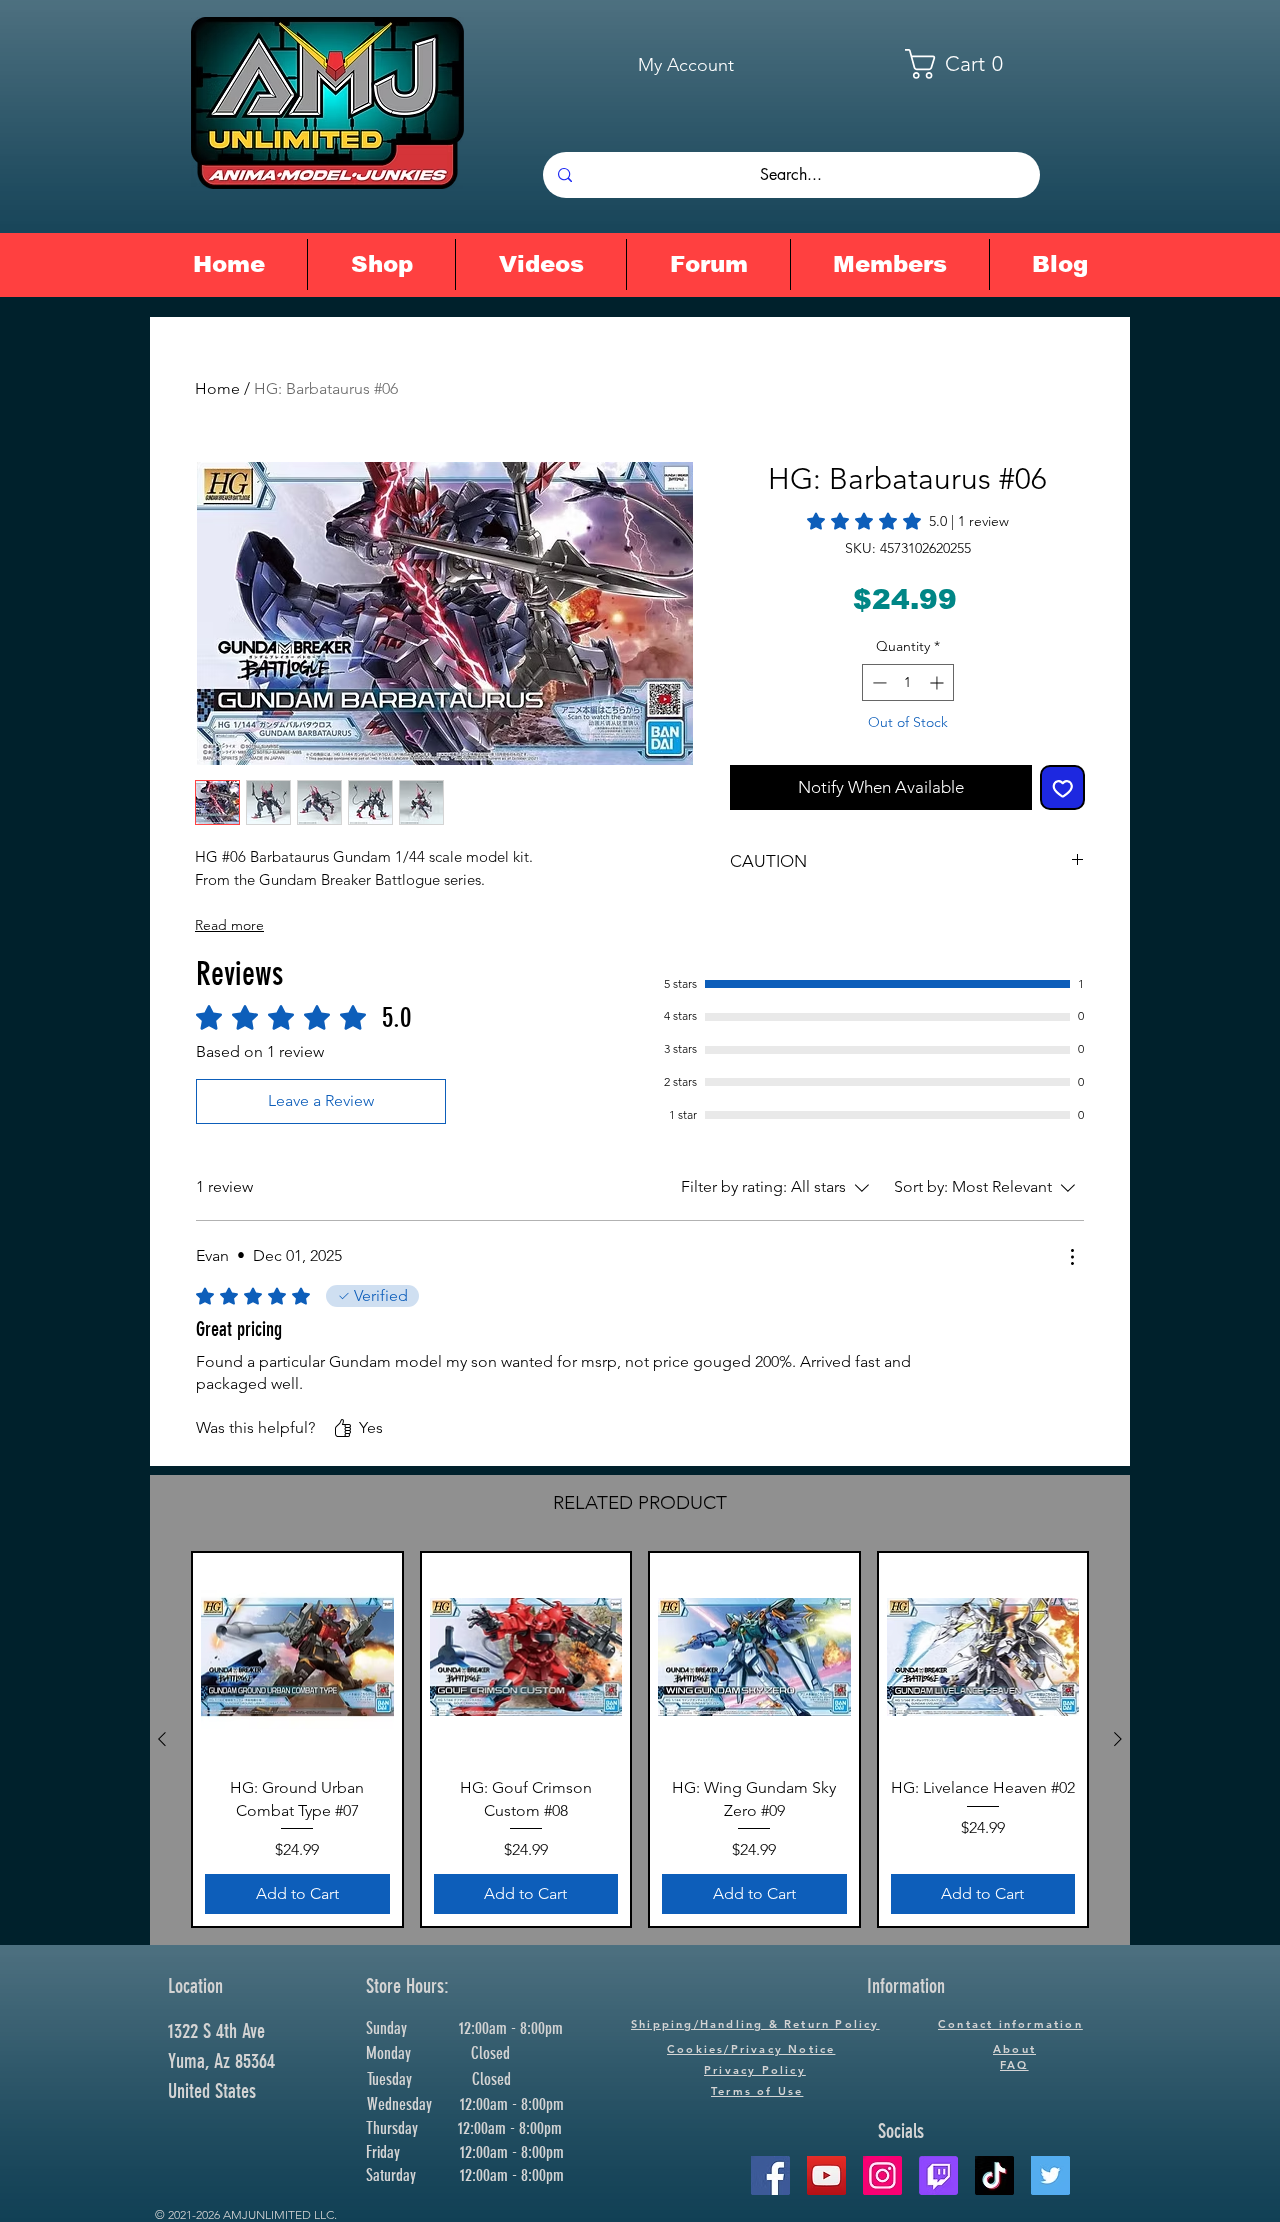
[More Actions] (1072, 1257)
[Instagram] (882, 2175)
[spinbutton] (908, 682)
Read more (229, 925)
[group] (640, 1739)
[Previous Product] (162, 1739)
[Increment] (938, 682)
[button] (967, 64)
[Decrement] (877, 682)
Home (217, 388)
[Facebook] (770, 2175)
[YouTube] (826, 2175)
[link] (908, 521)
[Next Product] (1118, 1739)
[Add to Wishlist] (1063, 788)
